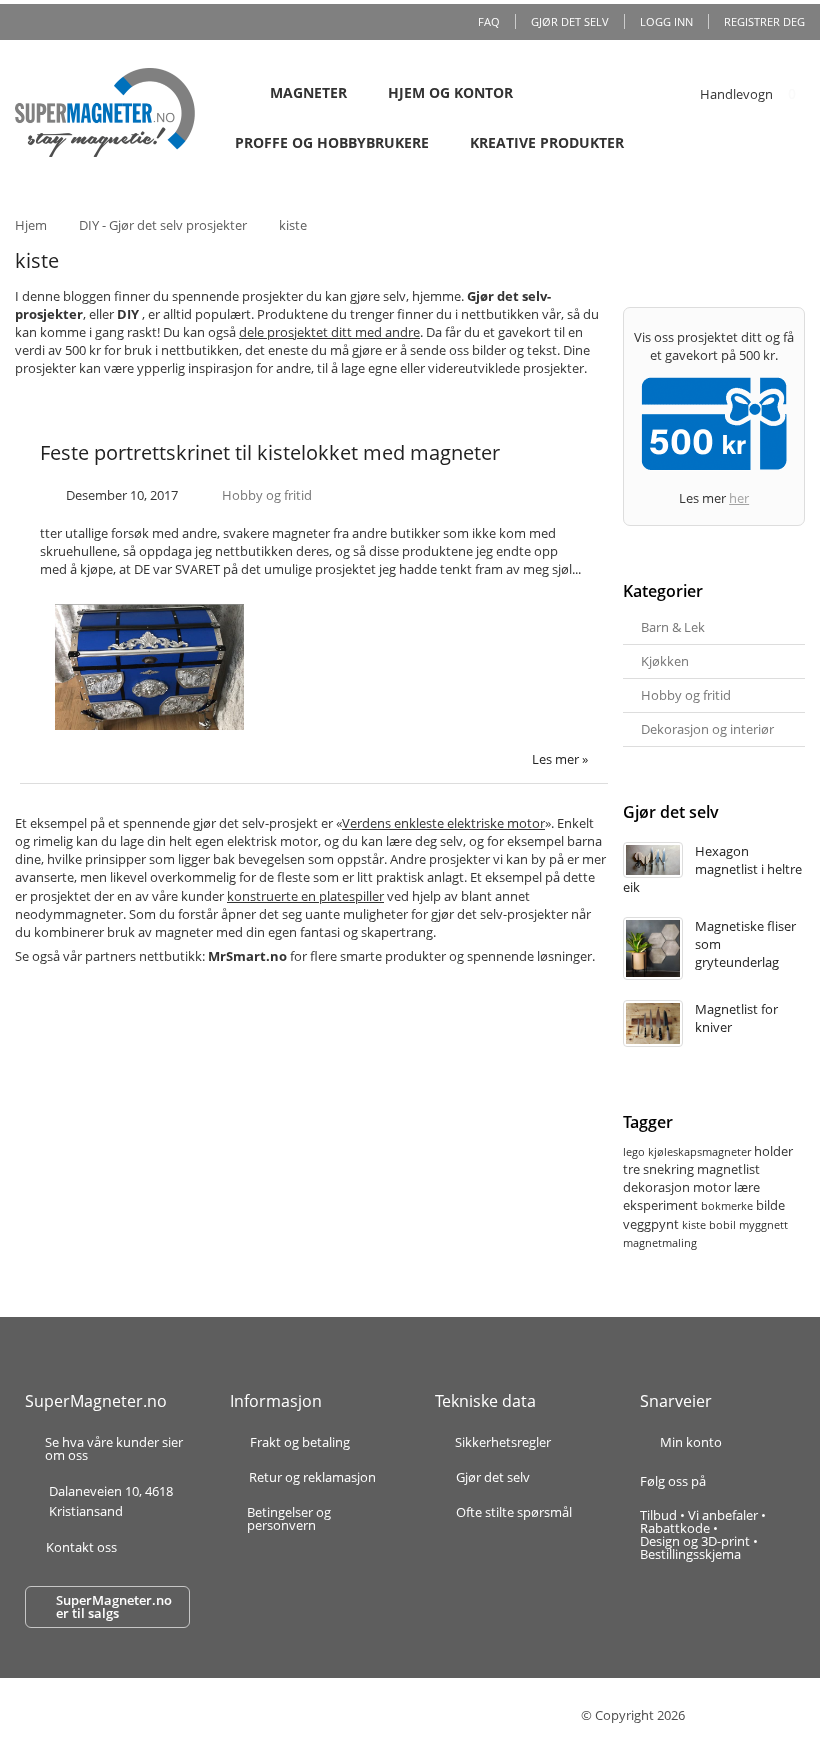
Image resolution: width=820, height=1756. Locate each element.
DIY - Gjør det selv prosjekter (163, 225)
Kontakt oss (81, 1547)
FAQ (489, 21)
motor (712, 1187)
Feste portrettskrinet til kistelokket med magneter (270, 452)
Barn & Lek (673, 627)
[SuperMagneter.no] (105, 112)
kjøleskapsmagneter (699, 1151)
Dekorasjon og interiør (707, 729)
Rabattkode (675, 1528)
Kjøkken (665, 661)
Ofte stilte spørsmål (514, 1512)
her (739, 498)
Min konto (691, 1442)
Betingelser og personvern (289, 1519)
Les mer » (560, 759)
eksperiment (660, 1205)
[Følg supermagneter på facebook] (730, 1481)
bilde (770, 1205)
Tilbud (658, 1515)
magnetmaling (660, 1242)
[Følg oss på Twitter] (764, 1481)
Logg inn (666, 21)
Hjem (31, 225)
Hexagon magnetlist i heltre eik (712, 869)
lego (634, 1151)
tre (631, 1169)
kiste (694, 1224)
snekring (668, 1169)
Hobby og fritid (267, 495)
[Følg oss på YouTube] (785, 1481)
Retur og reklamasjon (312, 1478)
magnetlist (728, 1169)
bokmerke (727, 1205)
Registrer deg (764, 21)
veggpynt (651, 1224)
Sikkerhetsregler (503, 1442)
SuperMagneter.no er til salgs (114, 1606)
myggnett (763, 1224)
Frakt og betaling (300, 1443)
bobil (722, 1224)
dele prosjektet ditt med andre (329, 332)
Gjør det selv (570, 21)
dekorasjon (656, 1187)
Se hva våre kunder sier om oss (114, 1449)
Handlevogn (736, 94)
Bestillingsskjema (690, 1554)
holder (773, 1151)
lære (747, 1187)
